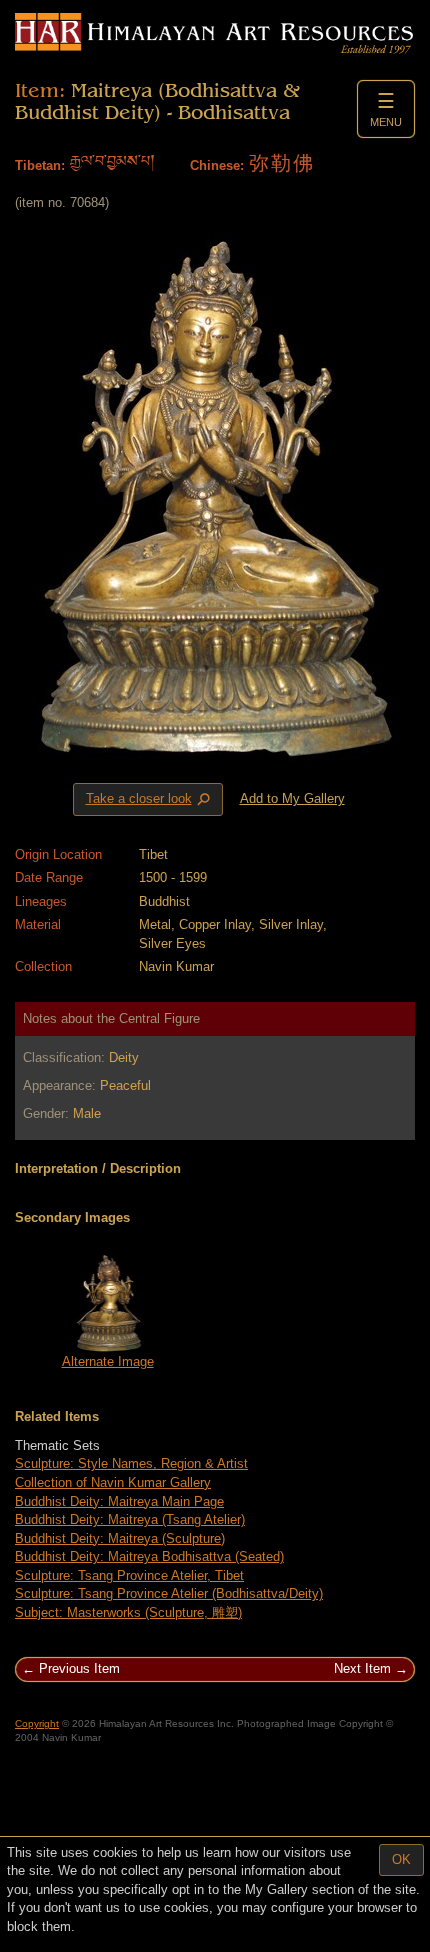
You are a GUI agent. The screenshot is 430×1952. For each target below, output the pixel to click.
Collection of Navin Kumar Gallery (113, 1482)
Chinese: (217, 165)
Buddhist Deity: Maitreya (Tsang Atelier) (130, 1519)
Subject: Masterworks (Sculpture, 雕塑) (128, 1612)
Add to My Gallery (292, 798)
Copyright (37, 1723)
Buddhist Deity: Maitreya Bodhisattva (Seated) (149, 1556)
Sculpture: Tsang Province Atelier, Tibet (129, 1575)
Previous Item (79, 1668)
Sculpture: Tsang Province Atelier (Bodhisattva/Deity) (169, 1593)
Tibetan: (40, 165)
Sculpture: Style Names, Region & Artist (131, 1463)
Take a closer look (150, 800)
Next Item (362, 1668)
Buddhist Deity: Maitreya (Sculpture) (120, 1538)
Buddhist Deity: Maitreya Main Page (119, 1501)
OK (401, 1859)
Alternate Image (108, 1361)
